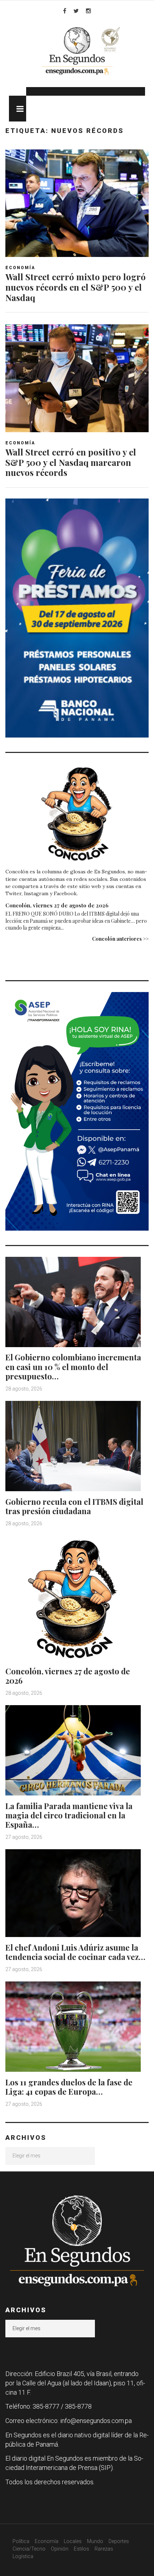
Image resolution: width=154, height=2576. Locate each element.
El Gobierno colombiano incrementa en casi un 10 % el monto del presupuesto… (73, 1367)
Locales (73, 2541)
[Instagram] (88, 11)
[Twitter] (76, 11)
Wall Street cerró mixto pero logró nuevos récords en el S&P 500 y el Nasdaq (76, 287)
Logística (23, 2556)
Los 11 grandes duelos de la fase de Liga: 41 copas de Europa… (69, 2087)
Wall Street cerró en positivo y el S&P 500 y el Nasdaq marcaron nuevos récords (71, 462)
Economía (20, 268)
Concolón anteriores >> (120, 939)
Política (21, 2541)
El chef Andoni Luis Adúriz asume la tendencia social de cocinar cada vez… (75, 1952)
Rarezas (104, 2549)
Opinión (60, 2549)
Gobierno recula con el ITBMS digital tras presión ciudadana (74, 1506)
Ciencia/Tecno (29, 2549)
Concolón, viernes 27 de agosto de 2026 (57, 905)
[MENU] (18, 109)
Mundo (95, 2541)
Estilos (81, 2549)
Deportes (119, 2541)
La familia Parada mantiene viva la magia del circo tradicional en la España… (69, 1815)
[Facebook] (65, 11)
